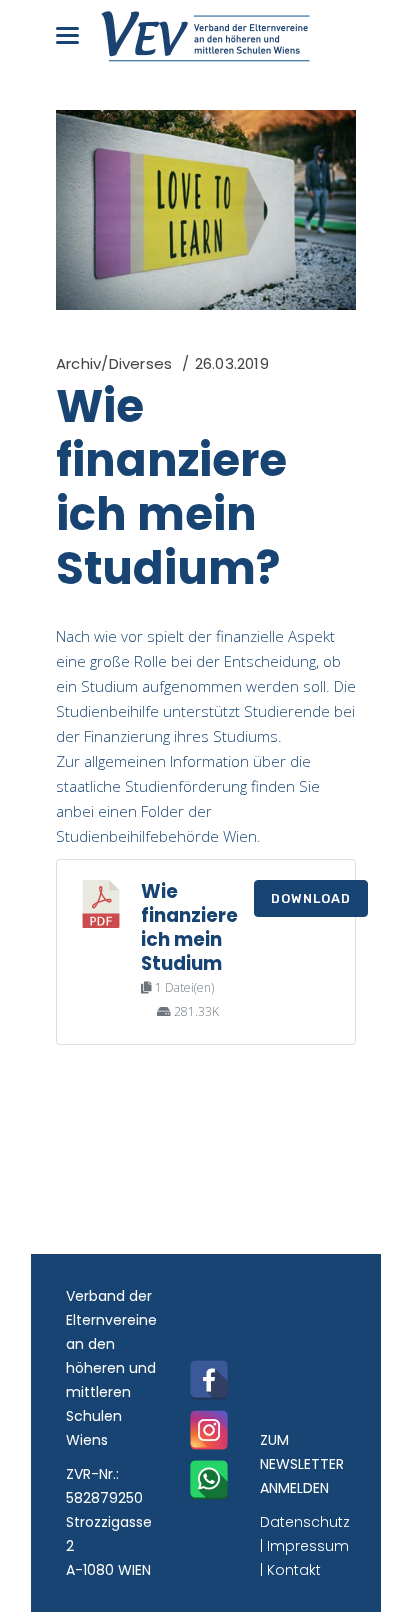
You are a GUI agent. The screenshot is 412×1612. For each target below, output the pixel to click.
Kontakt (294, 1570)
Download (311, 898)
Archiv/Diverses (114, 363)
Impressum (308, 1546)
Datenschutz (305, 1522)
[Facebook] (209, 1380)
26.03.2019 (232, 363)
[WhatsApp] (209, 1480)
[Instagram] (209, 1430)
